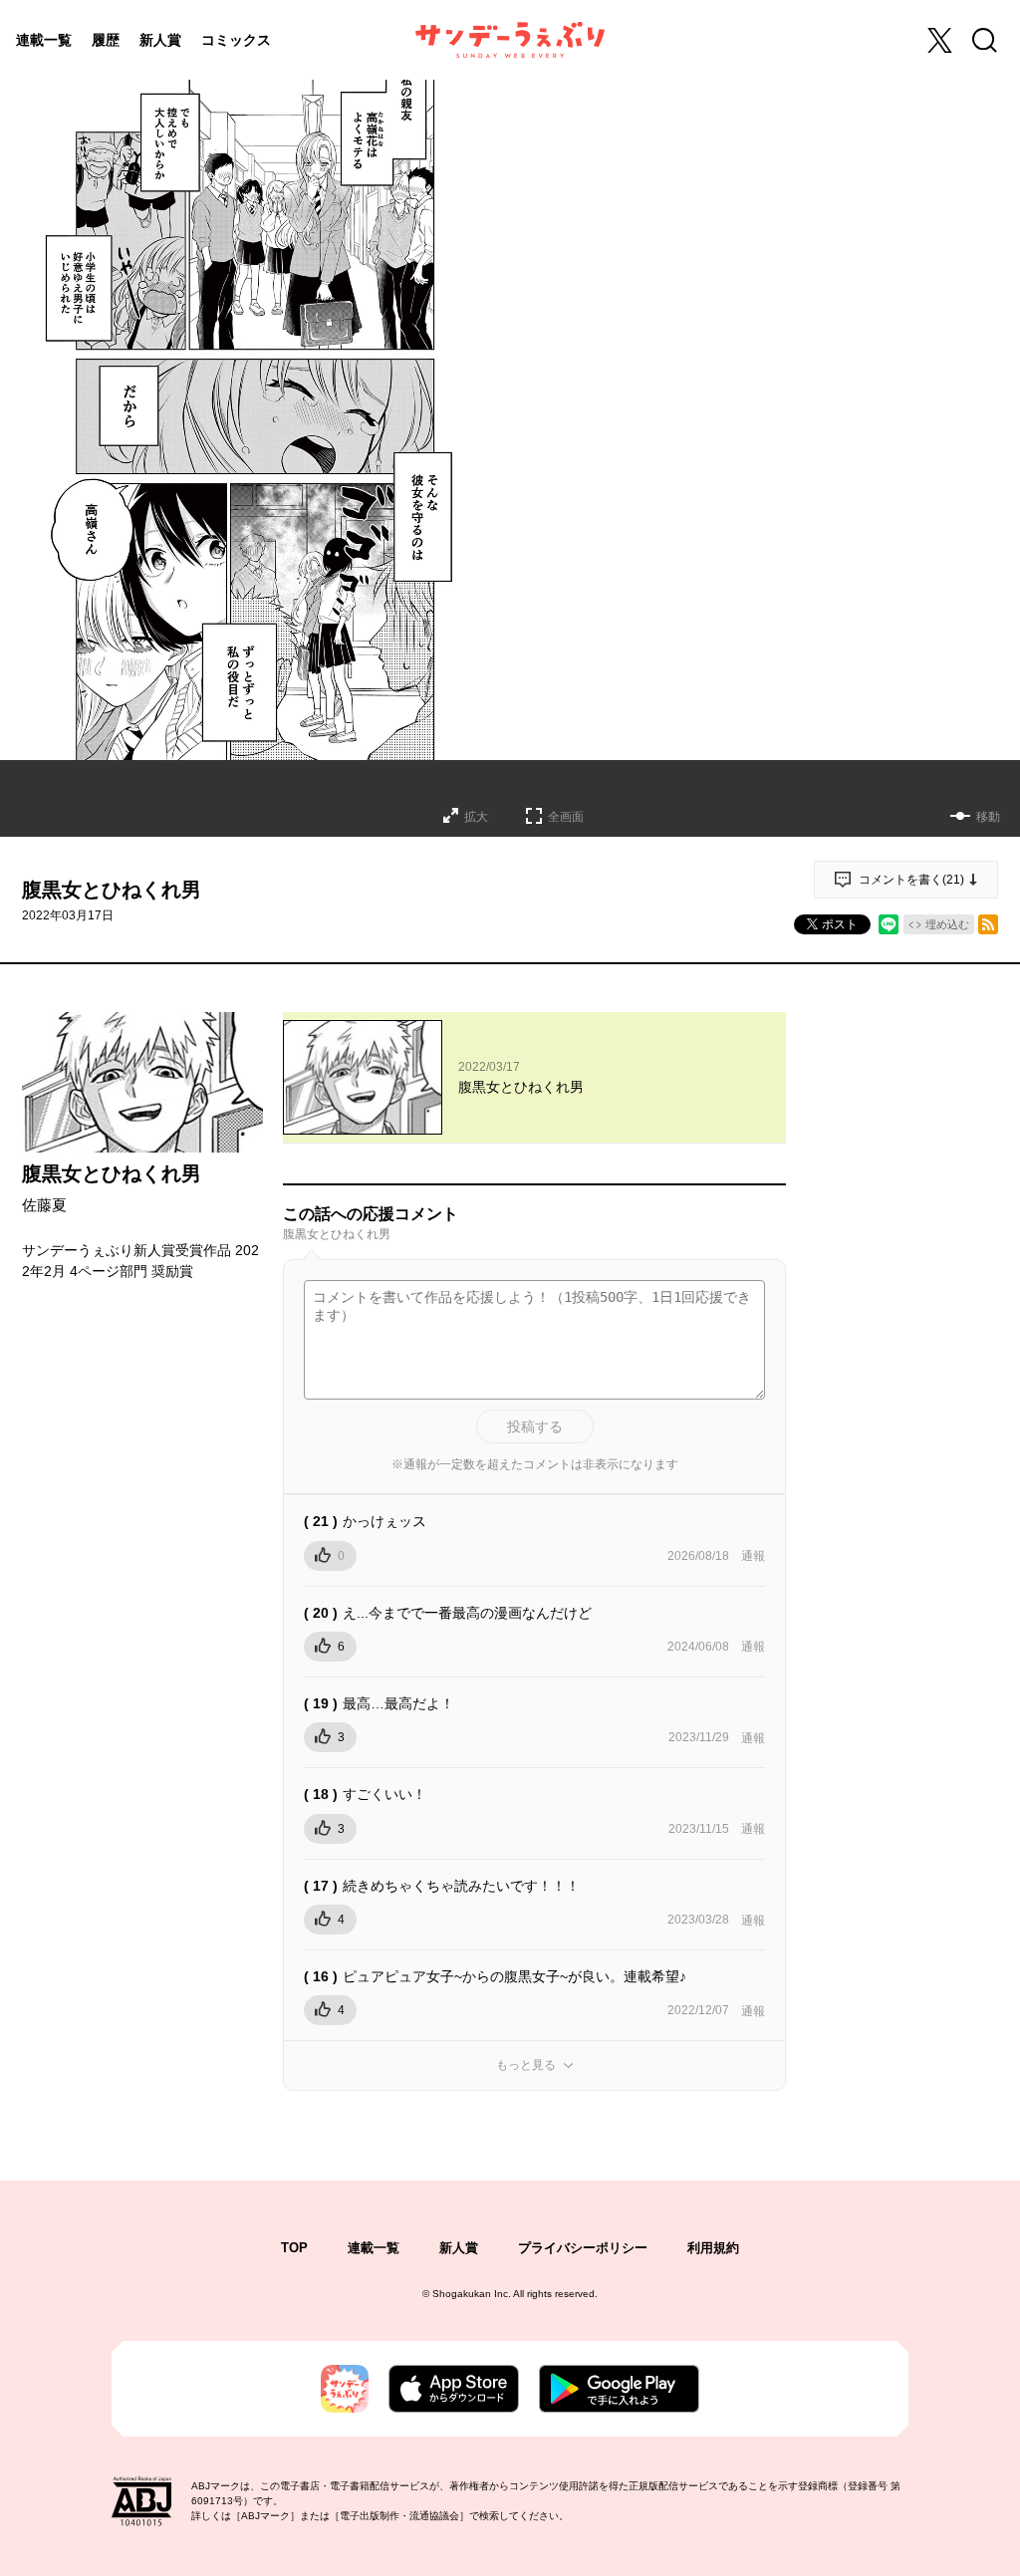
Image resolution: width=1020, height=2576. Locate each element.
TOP (294, 2248)
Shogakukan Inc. (472, 2294)
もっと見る (526, 2065)
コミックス (236, 40)
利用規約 (713, 2248)
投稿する (535, 1426)
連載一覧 (44, 40)
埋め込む (947, 924)
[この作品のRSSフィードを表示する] (988, 924)
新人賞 (160, 40)
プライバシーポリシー (583, 2248)
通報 (753, 1556)
